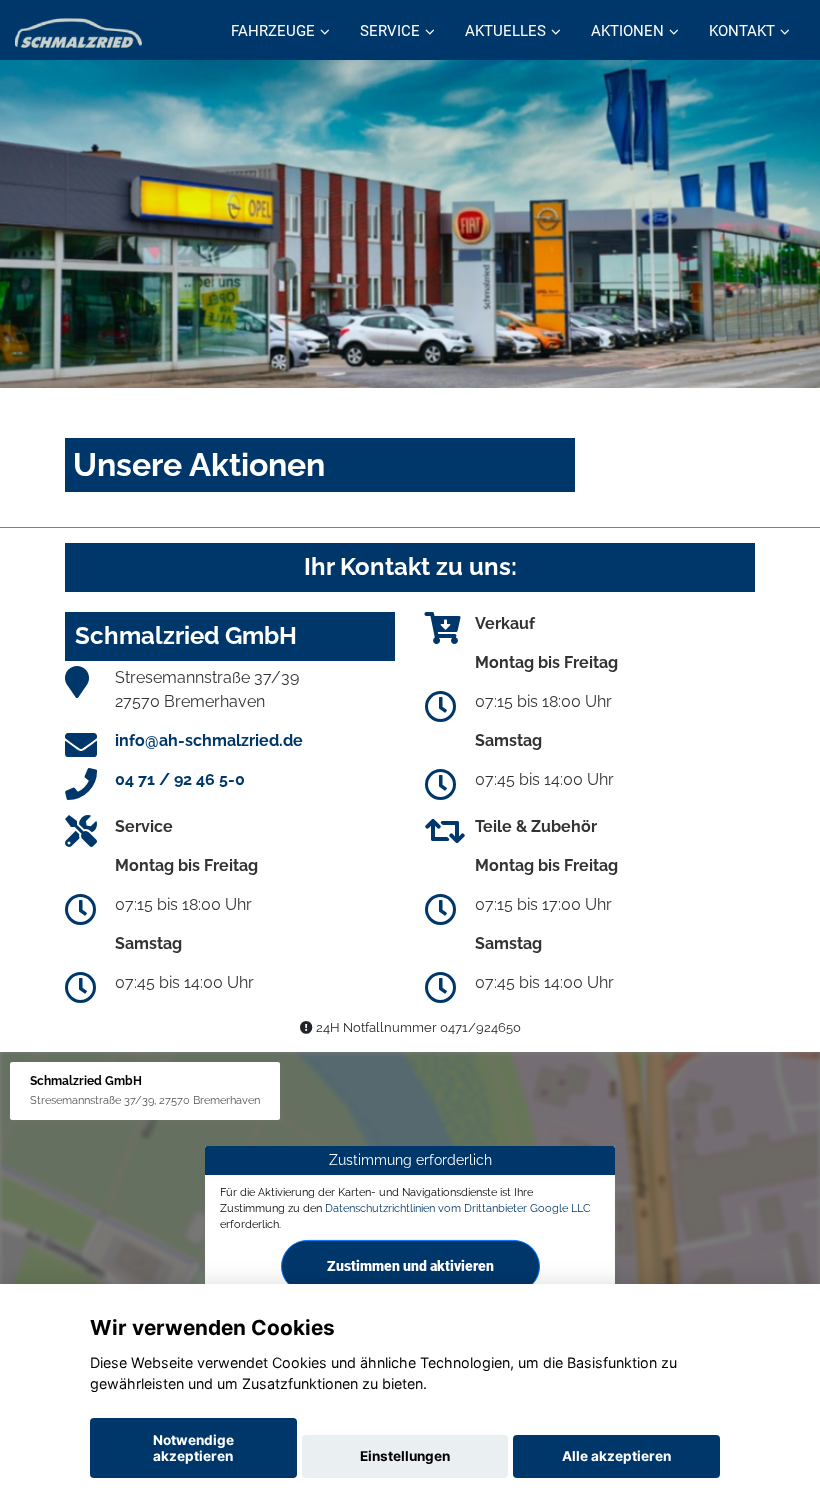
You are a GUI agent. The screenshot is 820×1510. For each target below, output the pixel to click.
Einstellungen (405, 1456)
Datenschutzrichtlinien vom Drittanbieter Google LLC (458, 1208)
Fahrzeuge (273, 31)
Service (390, 31)
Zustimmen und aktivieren (410, 1266)
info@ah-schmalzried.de (209, 740)
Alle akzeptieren (616, 1456)
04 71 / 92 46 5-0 (180, 779)
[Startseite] (78, 32)
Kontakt (742, 31)
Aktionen (627, 31)
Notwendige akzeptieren (193, 1448)
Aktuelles (505, 31)
